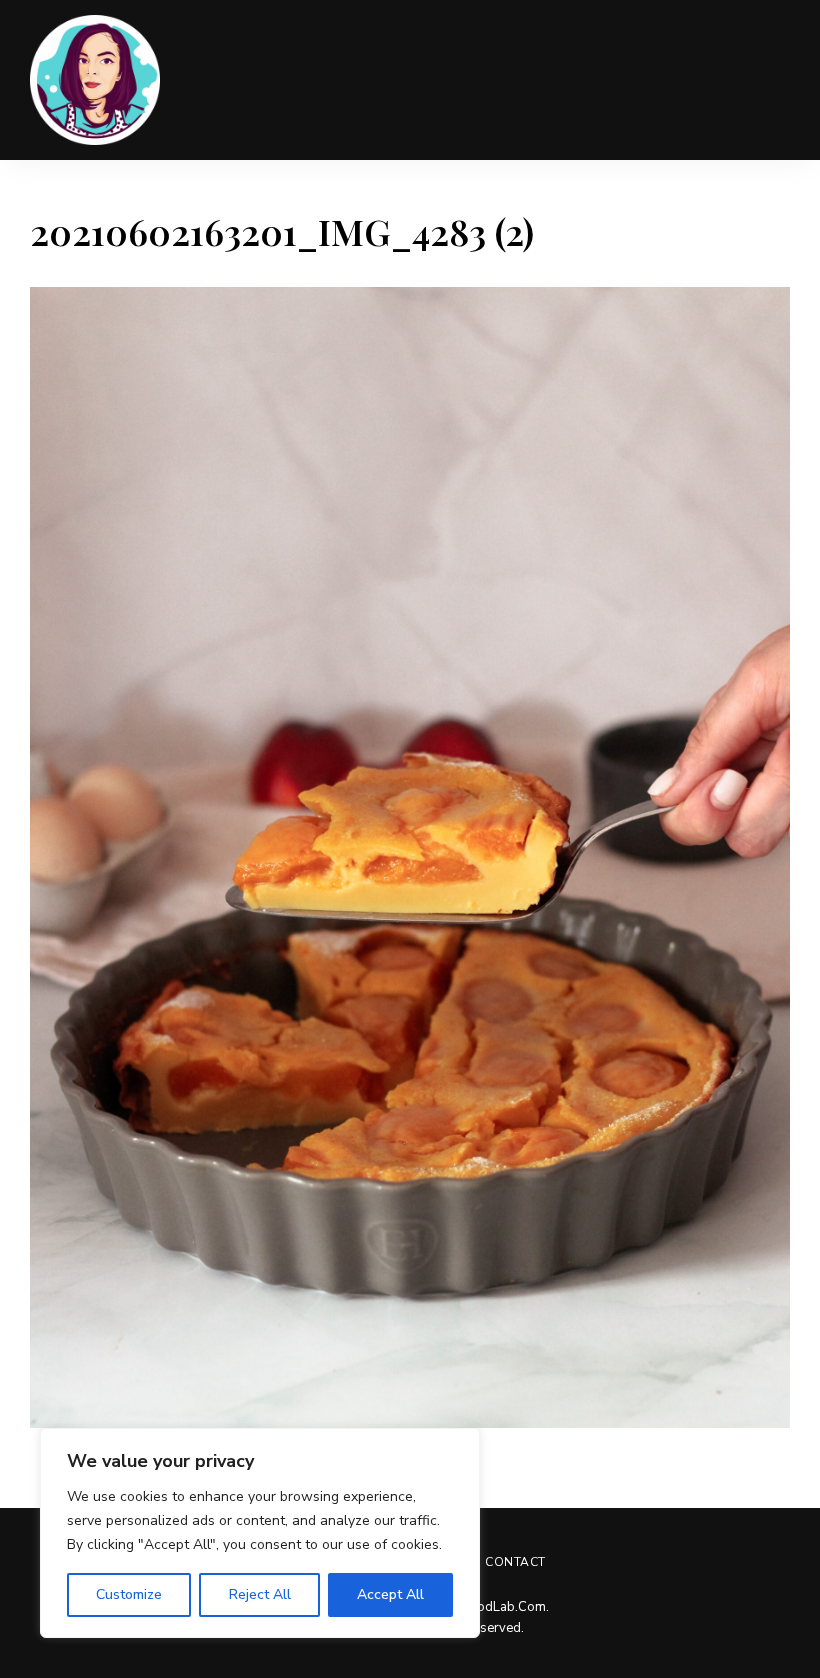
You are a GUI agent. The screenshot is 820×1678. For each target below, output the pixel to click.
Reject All (260, 1594)
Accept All (390, 1594)
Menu (770, 80)
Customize (129, 1594)
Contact (515, 1562)
